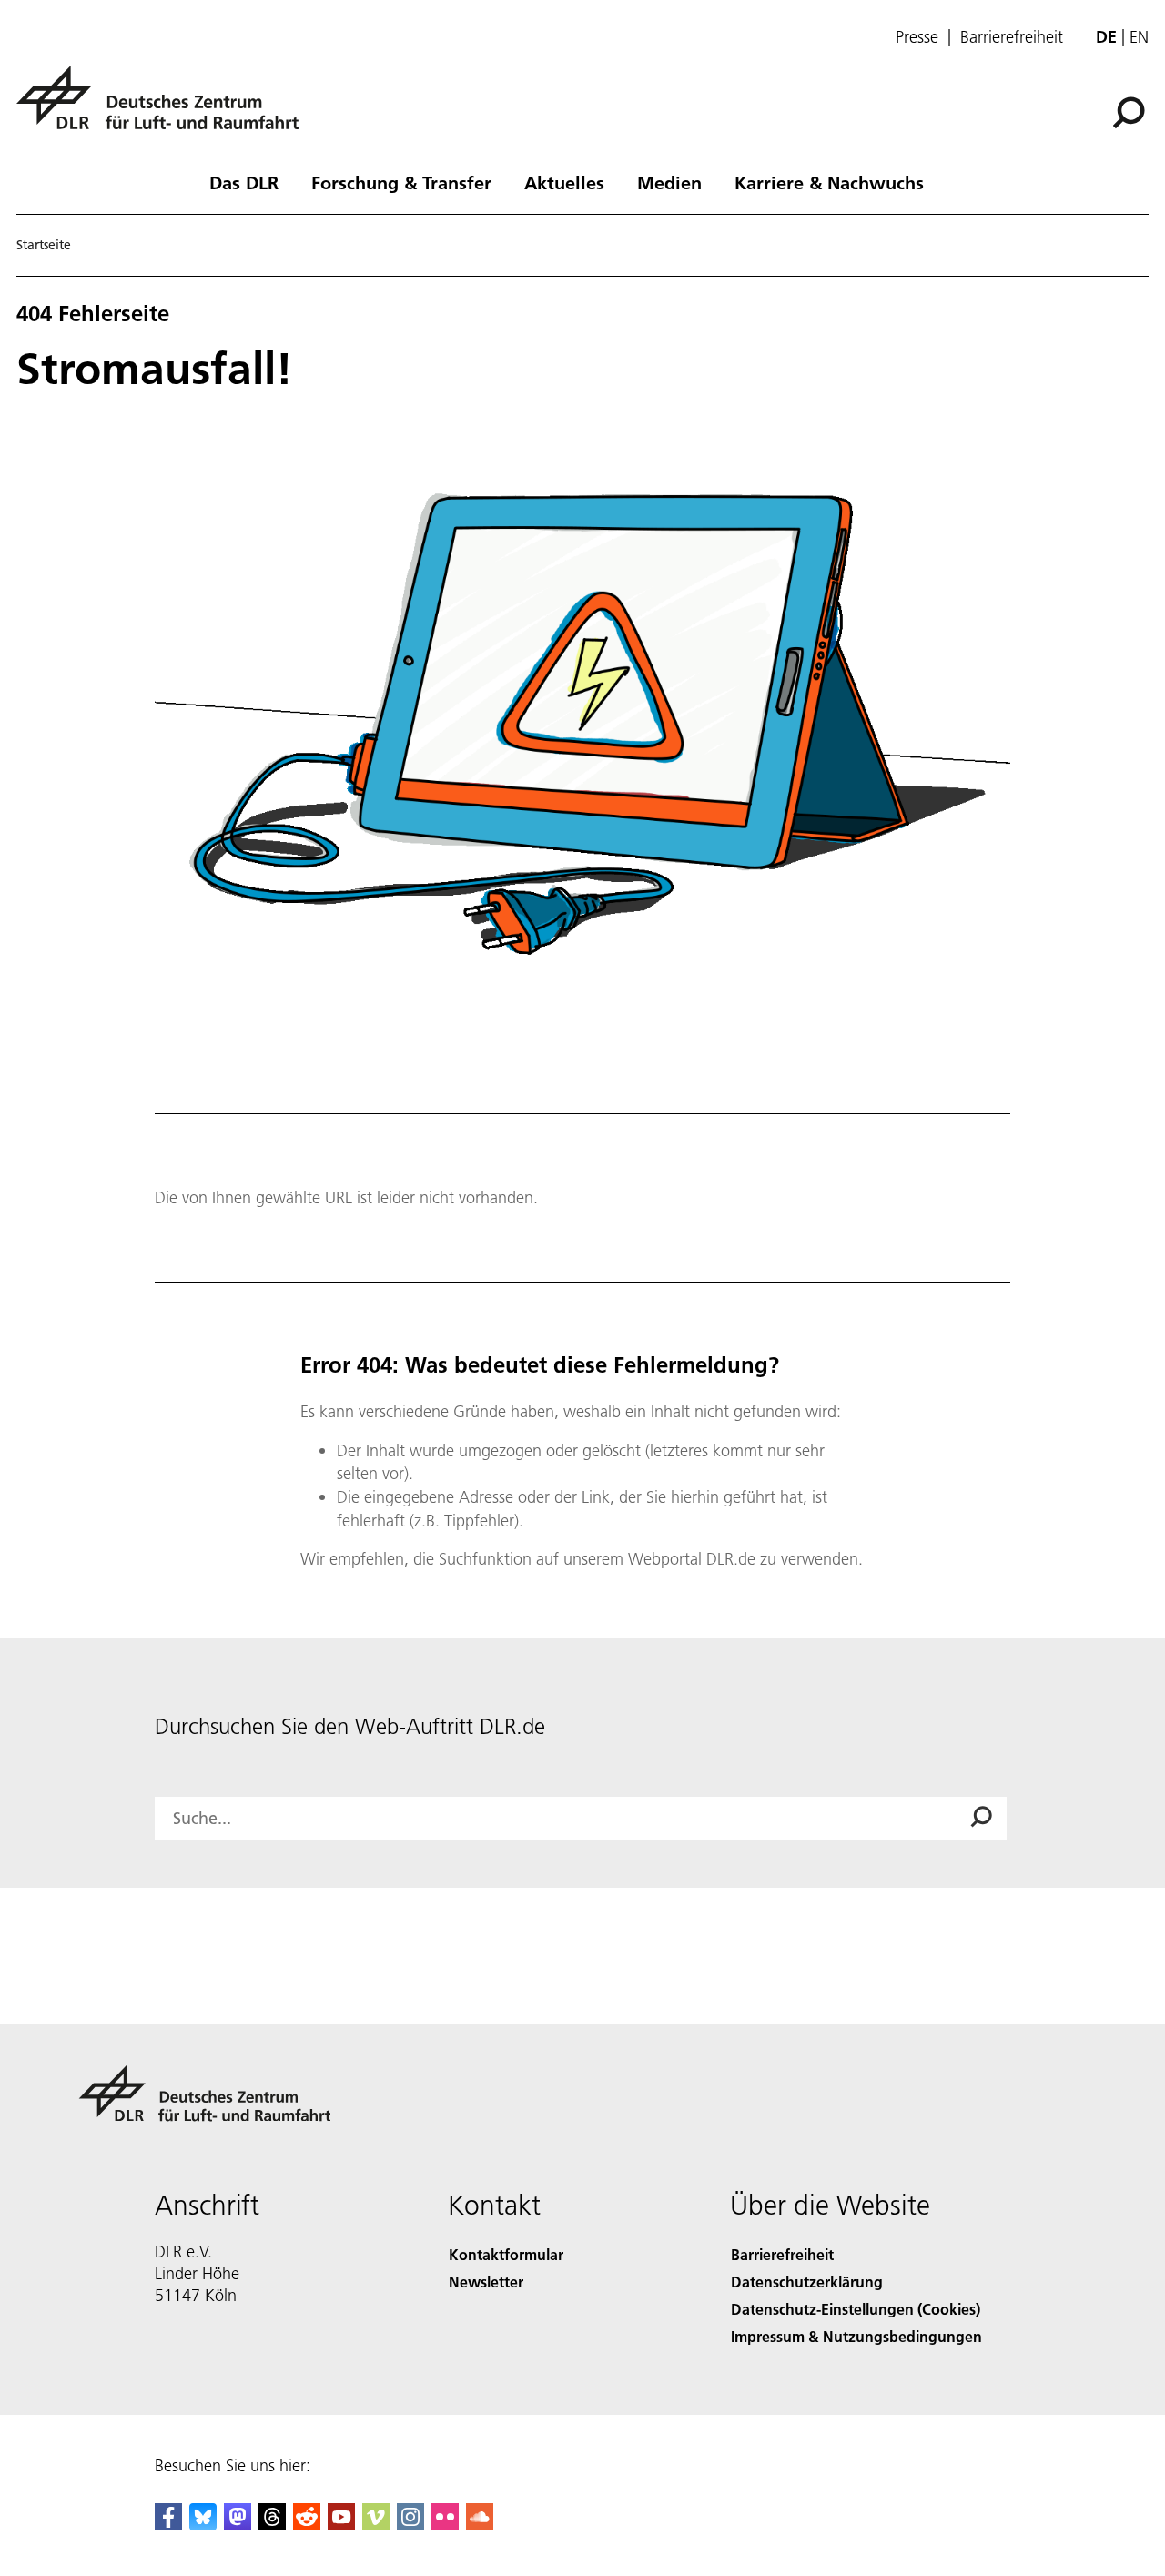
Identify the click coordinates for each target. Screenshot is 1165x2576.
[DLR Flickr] (445, 2525)
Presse (917, 37)
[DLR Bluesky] (203, 2525)
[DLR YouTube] (341, 2525)
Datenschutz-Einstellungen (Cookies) (856, 2309)
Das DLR (244, 182)
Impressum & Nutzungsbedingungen (856, 2336)
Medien (669, 182)
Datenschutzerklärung (807, 2282)
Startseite (44, 245)
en (1139, 37)
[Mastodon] (238, 2525)
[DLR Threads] (272, 2525)
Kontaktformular (506, 2254)
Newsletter (486, 2282)
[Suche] (1131, 111)
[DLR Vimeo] (376, 2525)
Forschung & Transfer (401, 182)
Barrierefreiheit (1012, 37)
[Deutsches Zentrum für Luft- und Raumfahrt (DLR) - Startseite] (165, 108)
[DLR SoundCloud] (480, 2525)
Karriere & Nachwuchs (829, 182)
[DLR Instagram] (410, 2525)
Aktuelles (564, 182)
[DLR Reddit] (307, 2525)
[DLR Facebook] (168, 2525)
